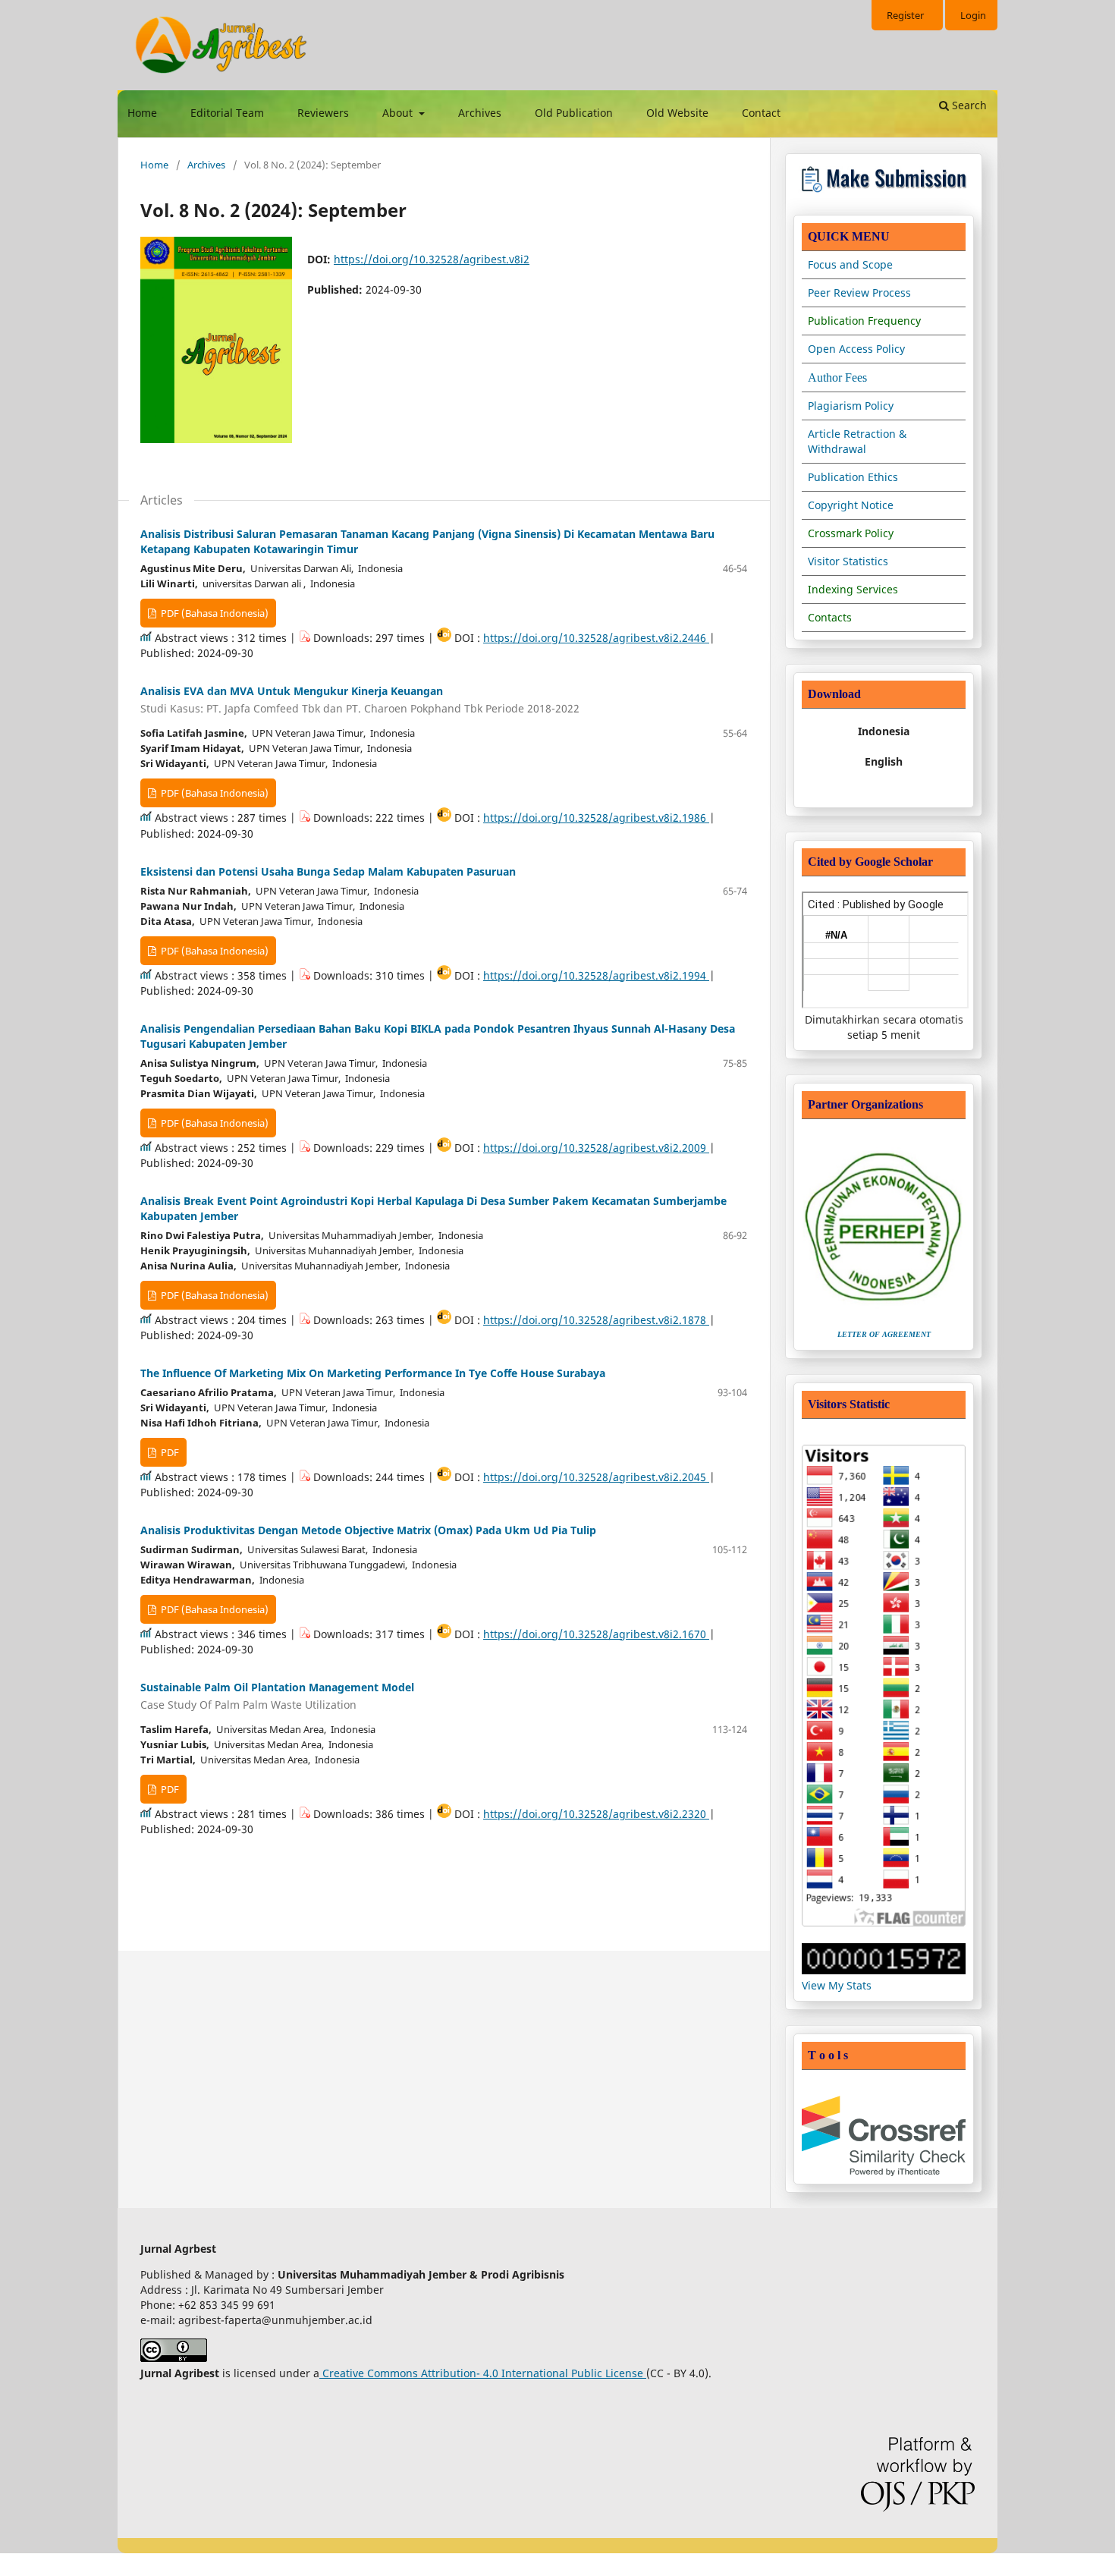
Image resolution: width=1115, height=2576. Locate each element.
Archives (480, 113)
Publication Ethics (853, 477)
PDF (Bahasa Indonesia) (214, 613)
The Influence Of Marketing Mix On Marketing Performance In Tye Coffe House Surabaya (373, 1373)
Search (968, 105)
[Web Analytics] (884, 1970)
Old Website (677, 113)
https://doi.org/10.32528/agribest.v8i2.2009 (596, 1148)
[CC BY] (645, 2373)
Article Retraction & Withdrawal (857, 441)
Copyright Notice (851, 505)
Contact (761, 113)
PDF (169, 1452)
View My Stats (837, 1985)
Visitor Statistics (848, 561)
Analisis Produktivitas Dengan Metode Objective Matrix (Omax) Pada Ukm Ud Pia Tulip (368, 1530)
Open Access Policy (856, 349)
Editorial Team (227, 113)
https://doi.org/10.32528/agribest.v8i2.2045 (596, 1477)
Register (905, 15)
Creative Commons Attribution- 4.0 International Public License (483, 2373)
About (399, 113)
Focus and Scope (850, 264)
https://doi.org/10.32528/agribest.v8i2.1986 (596, 818)
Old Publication (574, 113)
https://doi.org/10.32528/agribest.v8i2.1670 (596, 1634)
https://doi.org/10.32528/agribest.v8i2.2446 (596, 638)
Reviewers (323, 113)
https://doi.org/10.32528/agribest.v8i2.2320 (596, 1814)
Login (973, 15)
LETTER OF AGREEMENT (884, 1334)
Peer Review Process (859, 293)
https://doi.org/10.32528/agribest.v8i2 (432, 259)
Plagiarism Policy (851, 406)
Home (142, 113)
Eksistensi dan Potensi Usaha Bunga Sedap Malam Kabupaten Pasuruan (328, 871)
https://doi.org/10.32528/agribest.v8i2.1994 (596, 975)
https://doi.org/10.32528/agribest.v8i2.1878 (596, 1320)
